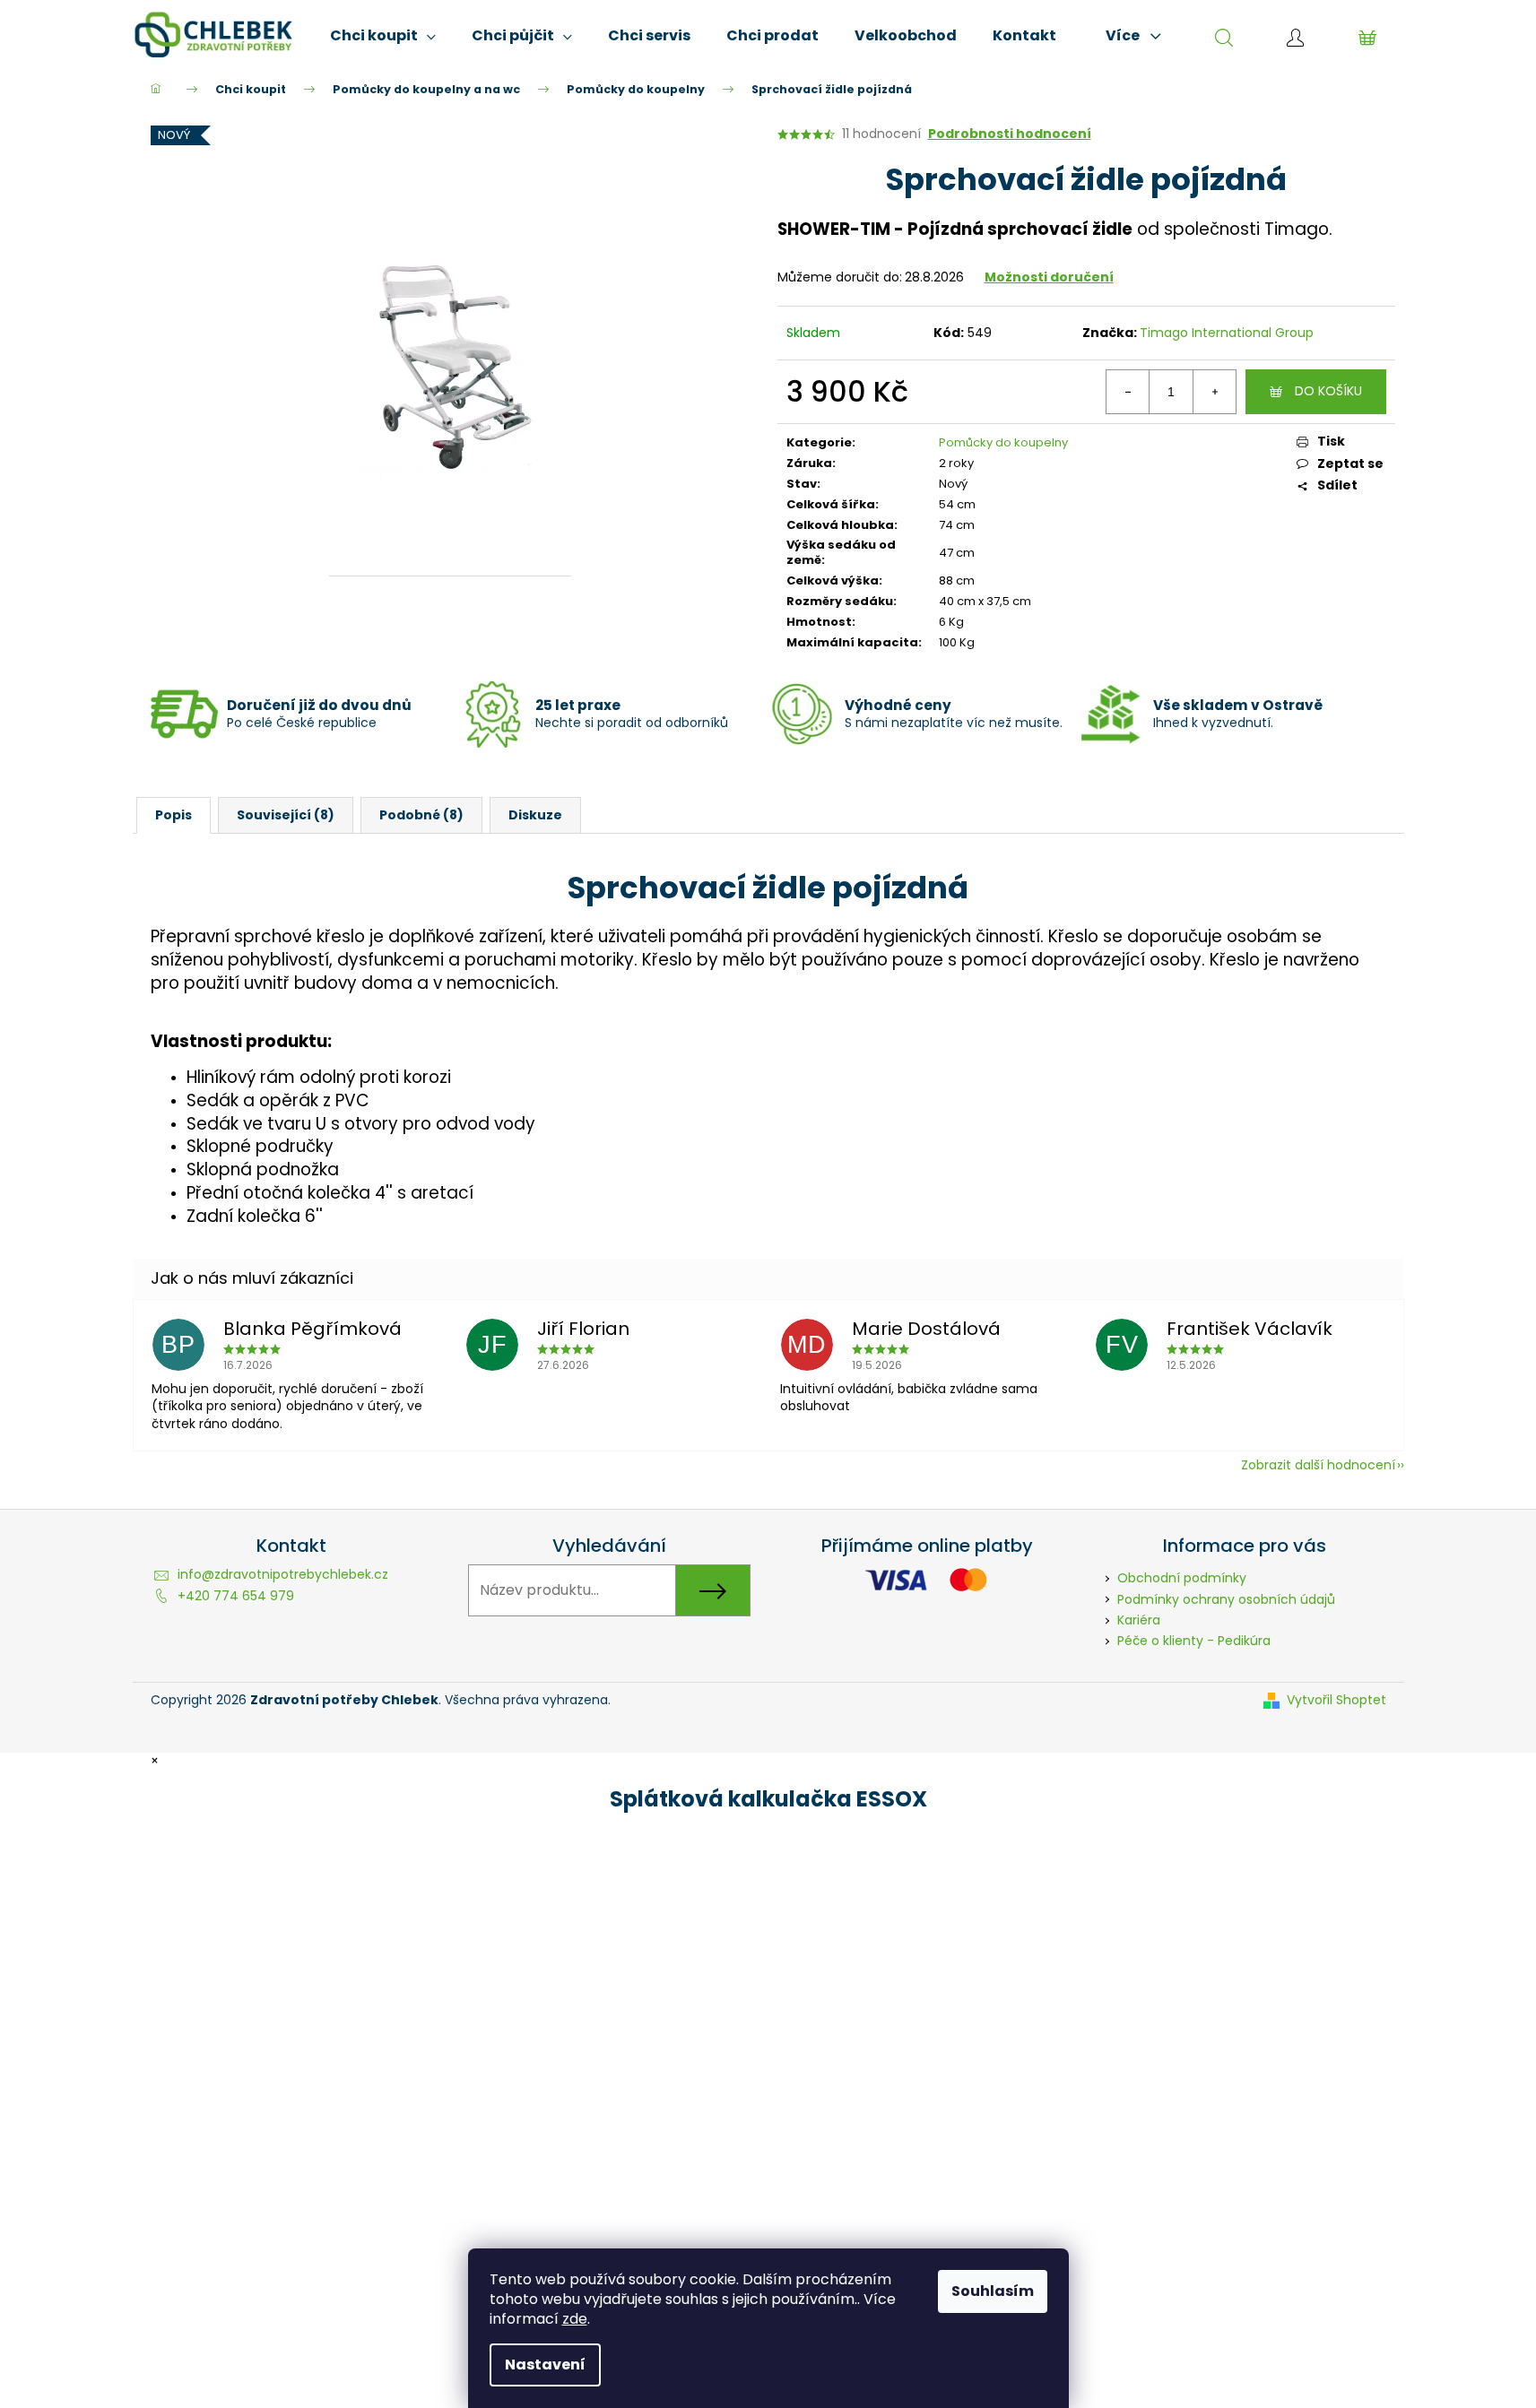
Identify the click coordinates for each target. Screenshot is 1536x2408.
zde (575, 2319)
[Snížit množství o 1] (1128, 392)
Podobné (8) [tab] (421, 815)
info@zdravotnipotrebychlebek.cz (283, 1574)
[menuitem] (383, 36)
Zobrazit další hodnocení (1318, 1465)
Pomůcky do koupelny (1003, 442)
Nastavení (545, 2365)
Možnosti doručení (1049, 277)
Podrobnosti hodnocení (1010, 134)
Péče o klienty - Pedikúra (1194, 1641)
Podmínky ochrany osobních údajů (1226, 1599)
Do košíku (1328, 391)
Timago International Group (1227, 333)
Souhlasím (993, 2291)
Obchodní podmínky (1182, 1578)
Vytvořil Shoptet (1336, 1700)
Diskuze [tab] (535, 815)
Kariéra (1139, 1620)
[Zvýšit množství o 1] (1214, 392)
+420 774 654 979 (236, 1596)
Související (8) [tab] (286, 815)
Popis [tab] (174, 815)
